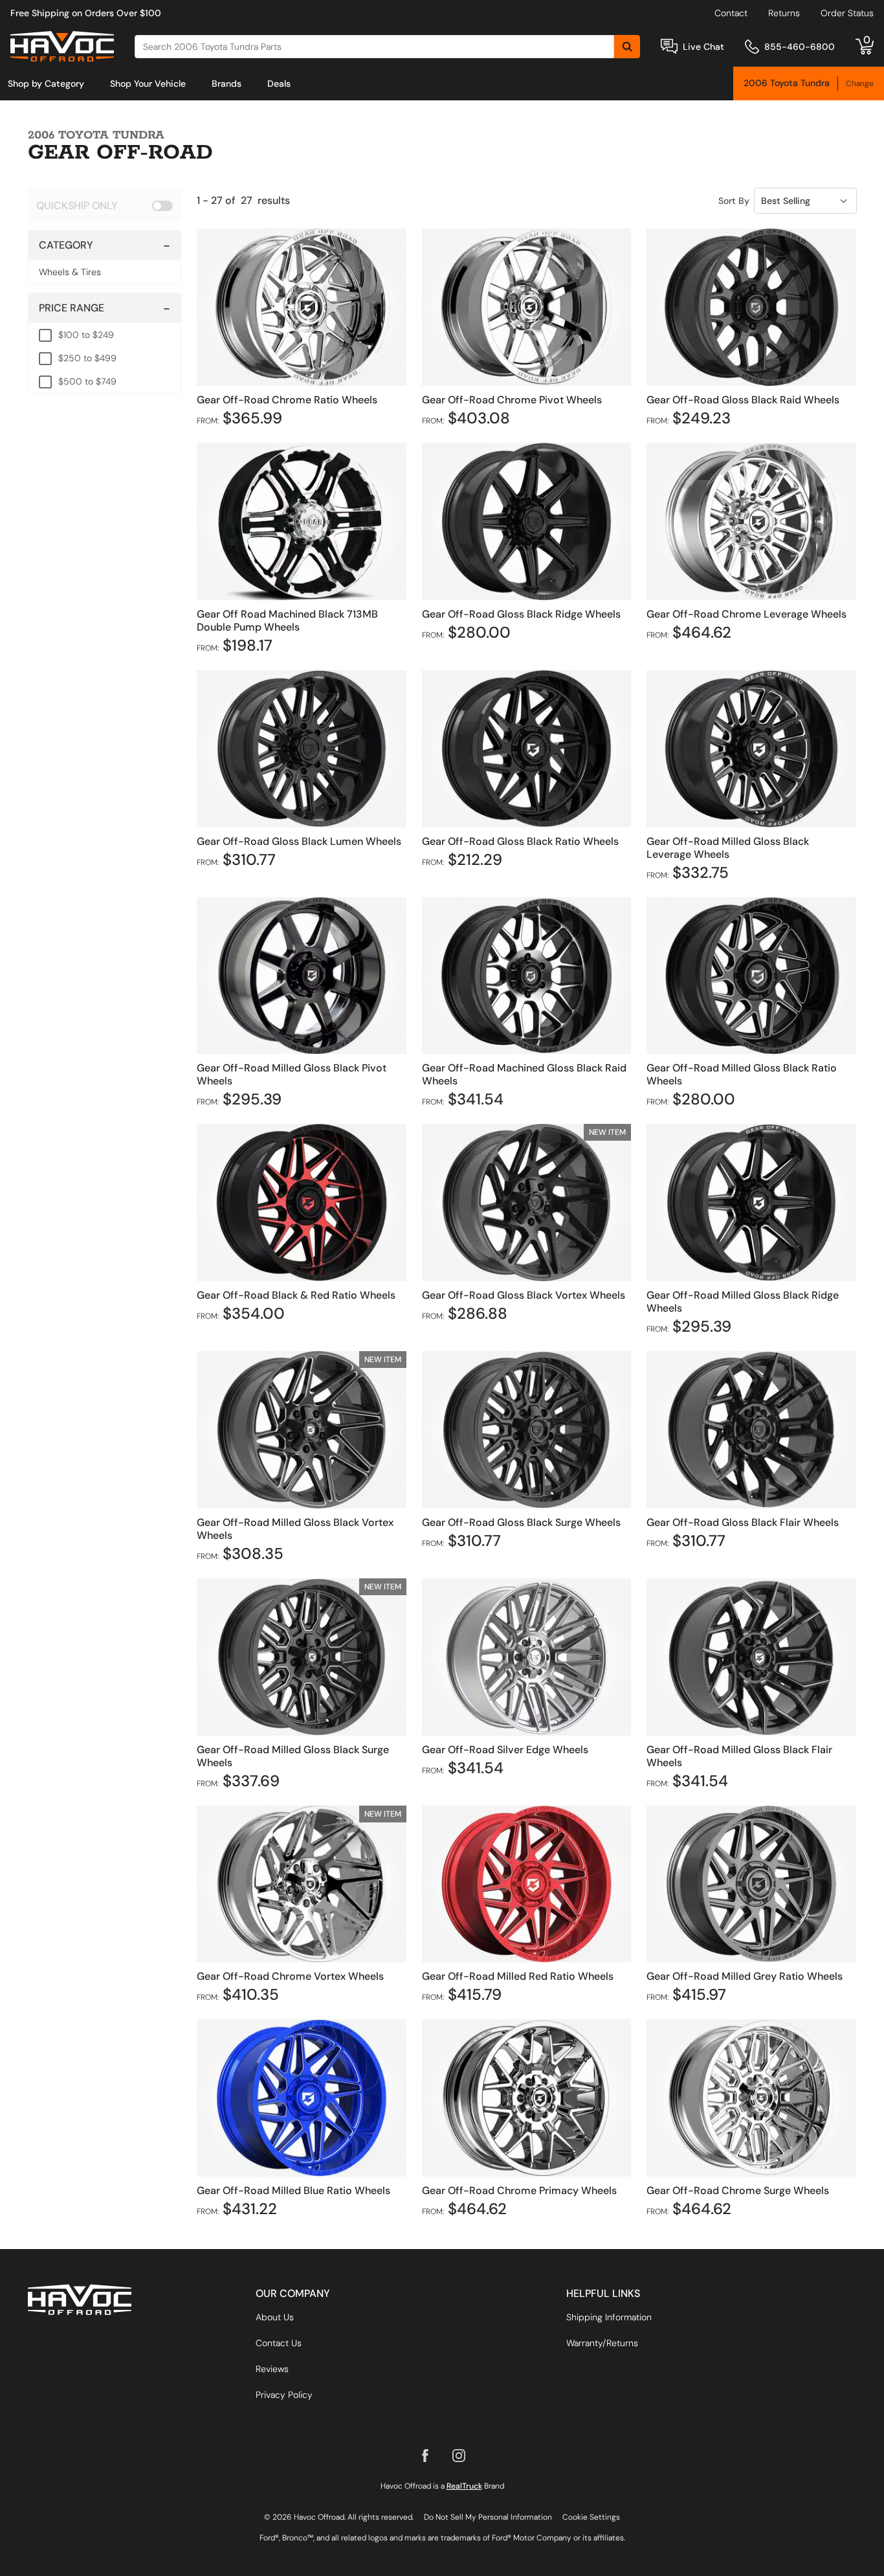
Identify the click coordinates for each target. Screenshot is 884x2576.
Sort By (734, 201)
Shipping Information (609, 2317)
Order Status (847, 13)
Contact (731, 13)
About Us (275, 2317)
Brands (227, 84)
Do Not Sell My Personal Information (488, 2517)
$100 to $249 (86, 335)
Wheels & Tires (70, 272)
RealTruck (464, 2486)
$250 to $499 (87, 358)
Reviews (272, 2369)
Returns (784, 13)
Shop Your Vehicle (148, 84)
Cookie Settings (591, 2517)
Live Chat (703, 47)
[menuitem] (46, 84)
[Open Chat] (669, 46)
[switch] (105, 205)
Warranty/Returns (602, 2343)
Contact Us (279, 2343)
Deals (279, 84)
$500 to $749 (87, 381)
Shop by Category (46, 84)
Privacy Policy (284, 2395)
